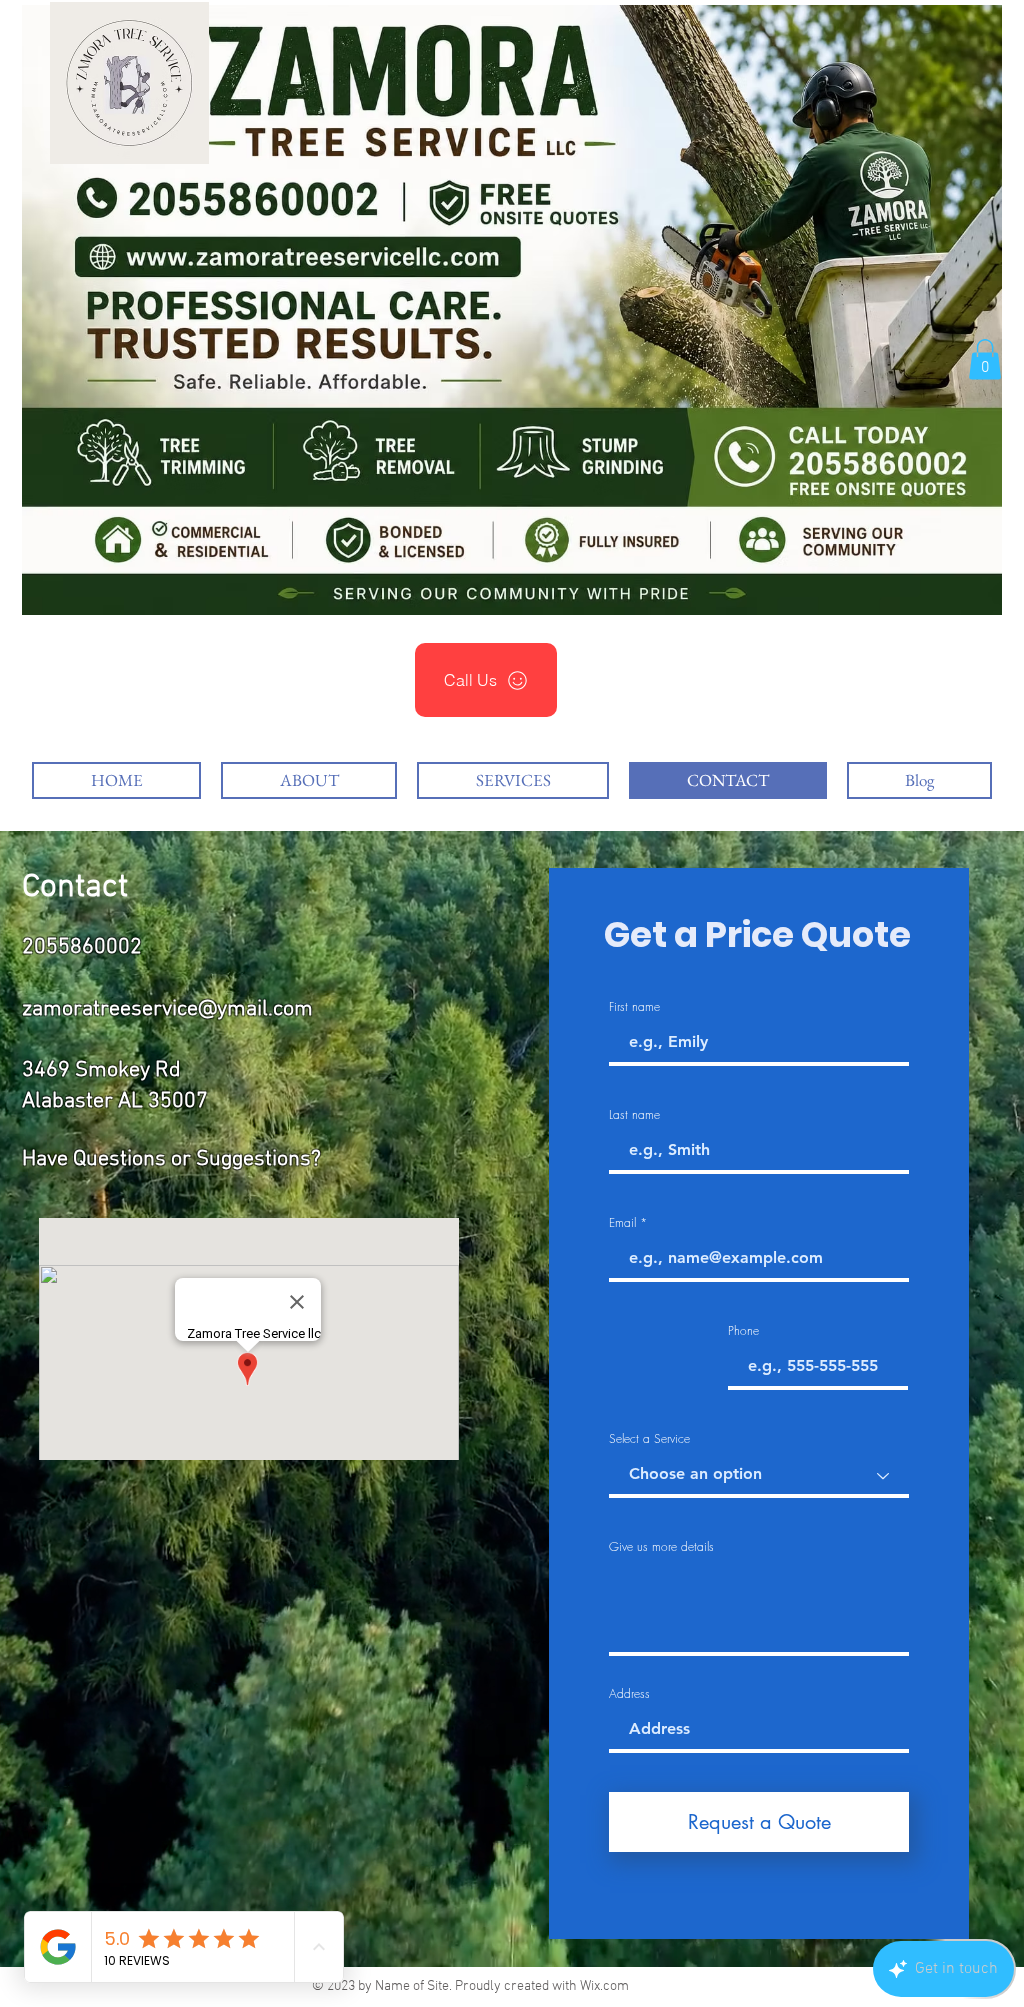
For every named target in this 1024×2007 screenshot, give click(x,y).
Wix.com (604, 1986)
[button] (985, 359)
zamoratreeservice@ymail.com (167, 1009)
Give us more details (661, 1547)
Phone (743, 1331)
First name (634, 1007)
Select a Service (649, 1439)
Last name (634, 1115)
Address (629, 1694)
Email (622, 1223)
